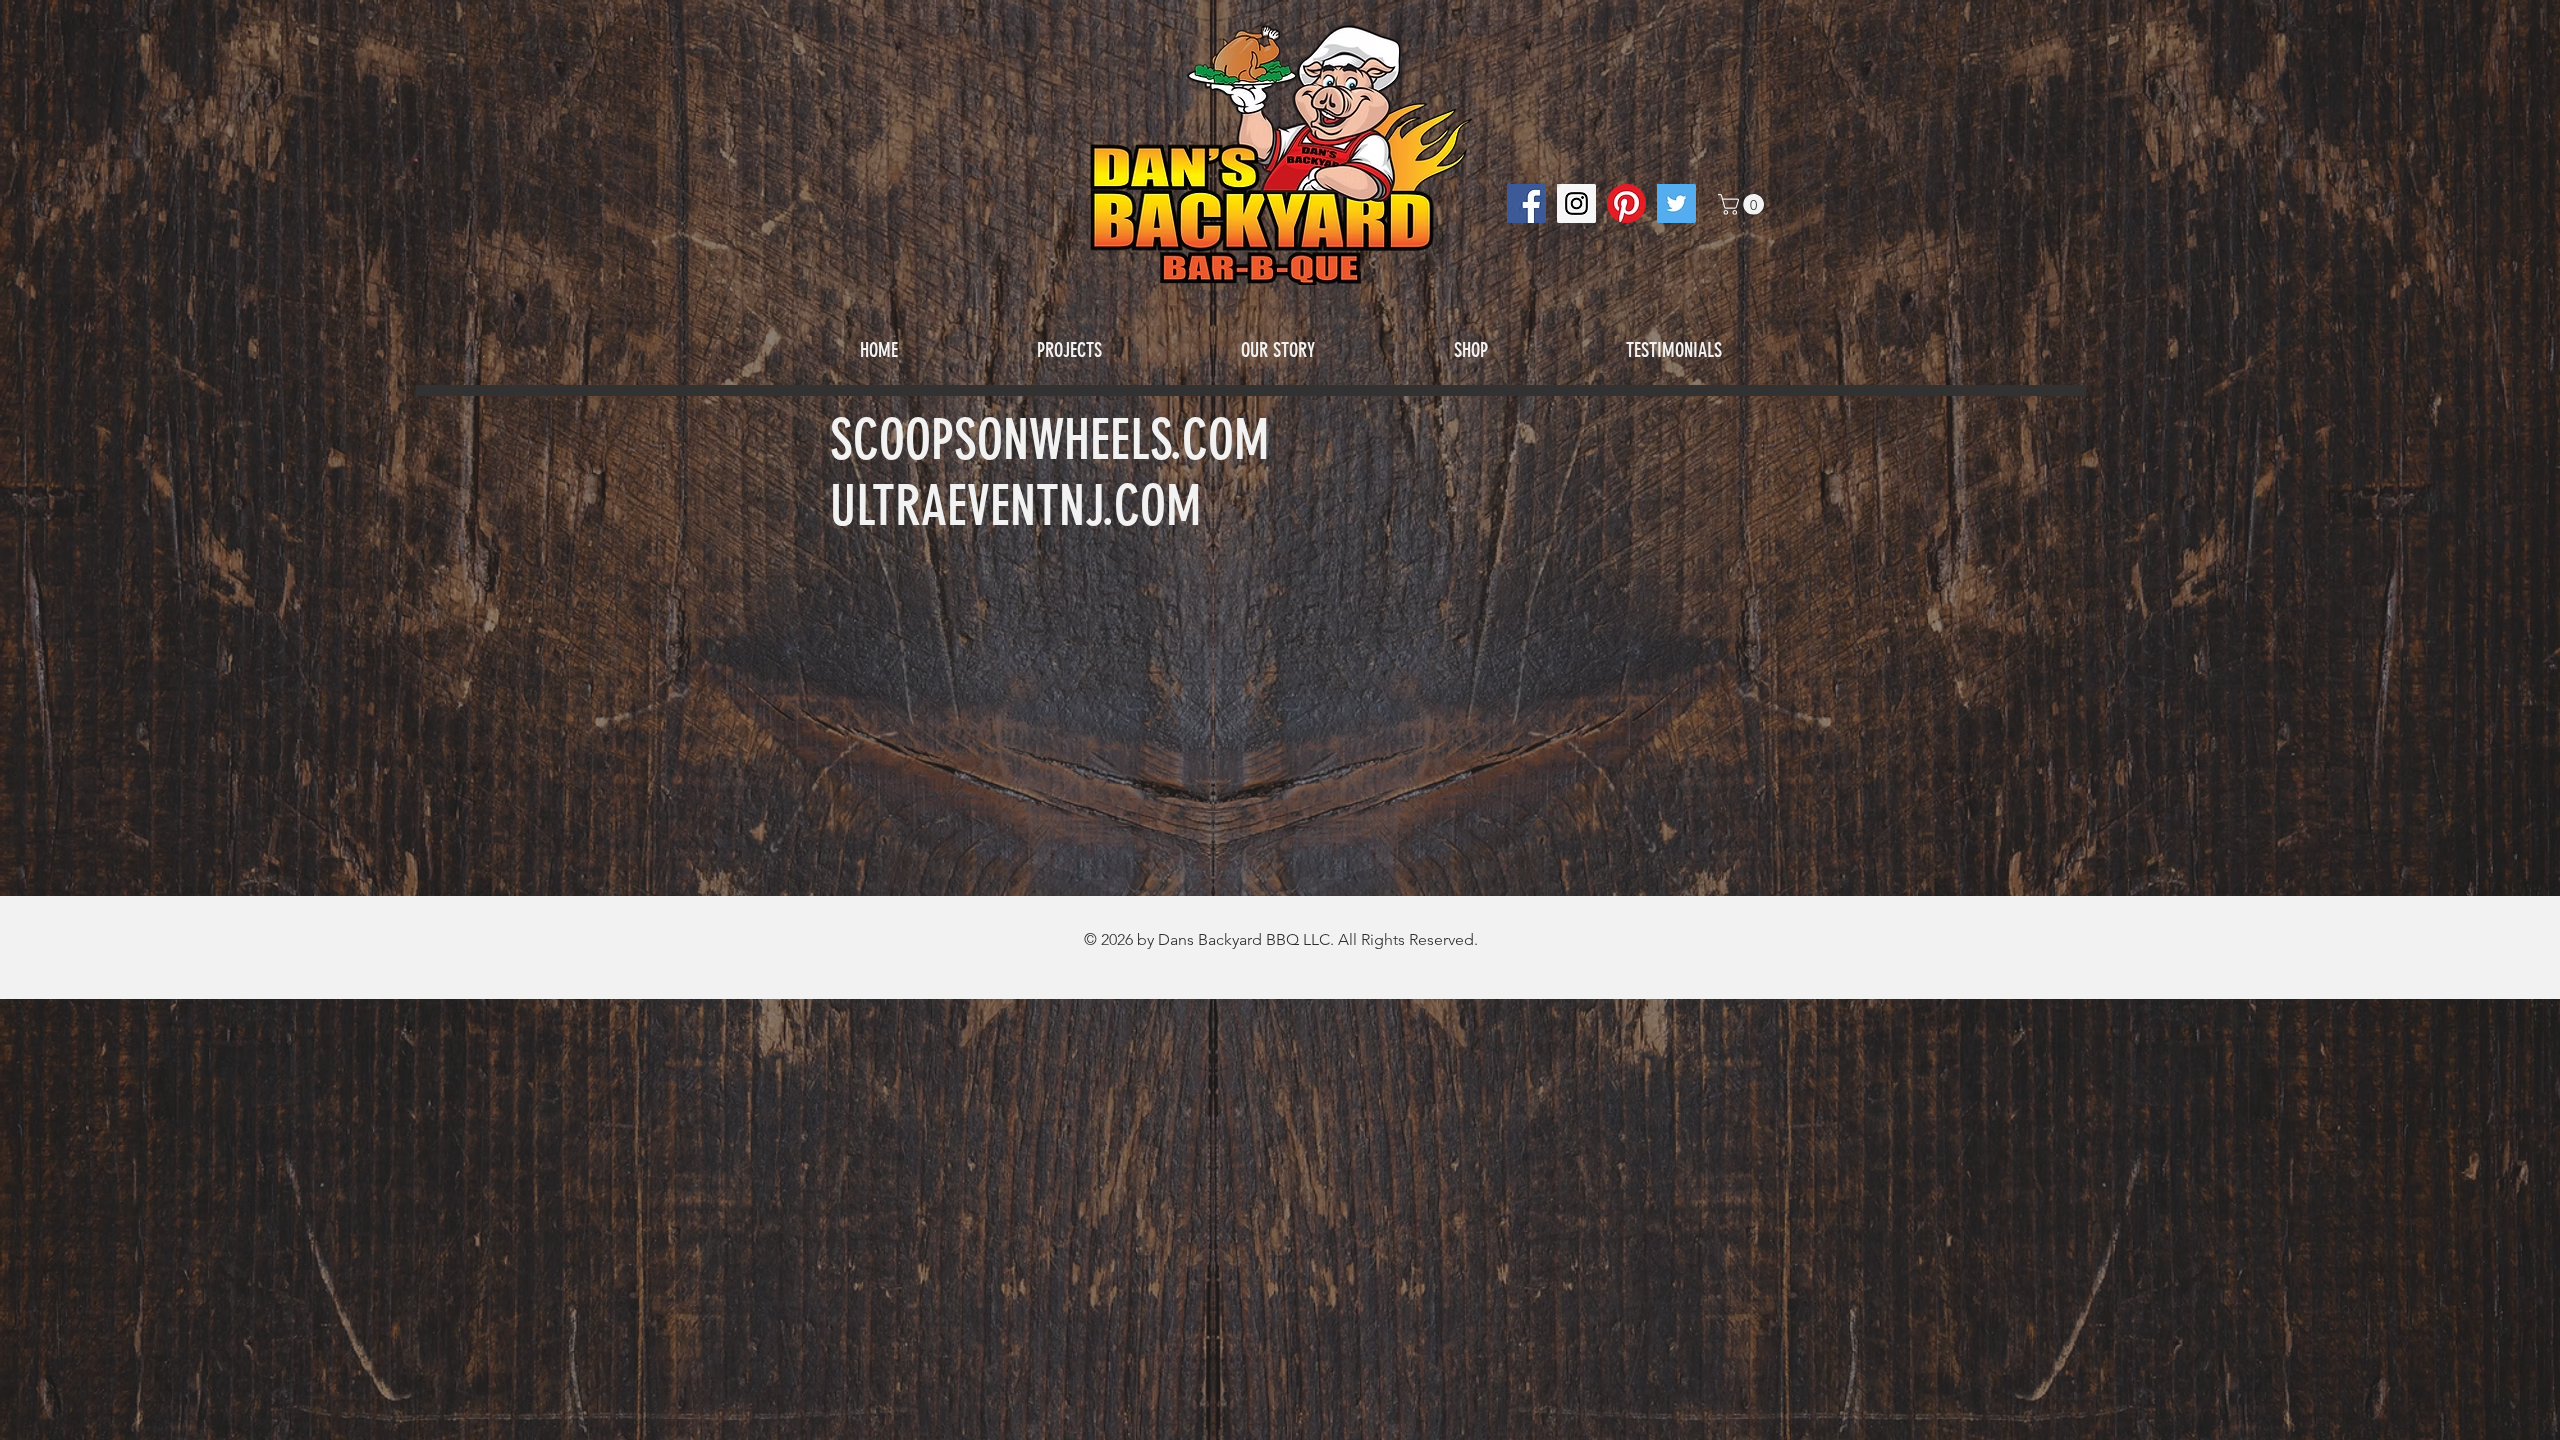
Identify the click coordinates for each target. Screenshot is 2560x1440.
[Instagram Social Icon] (1576, 203)
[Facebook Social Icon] (1526, 203)
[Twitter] (1676, 203)
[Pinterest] (1626, 203)
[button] (1743, 204)
